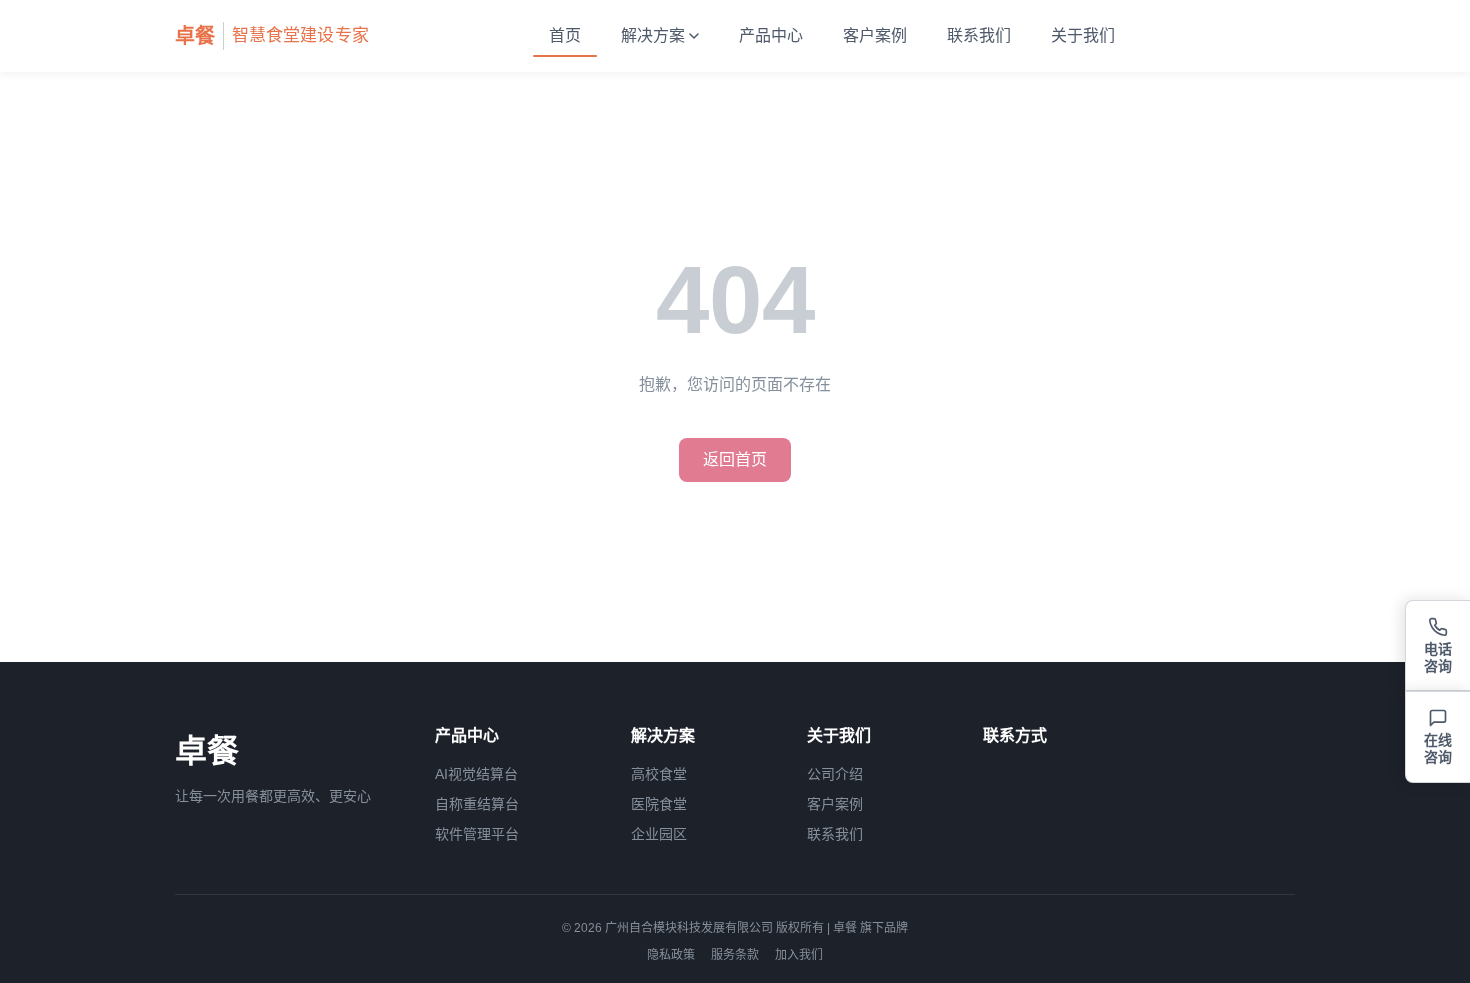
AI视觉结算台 (476, 774)
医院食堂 (659, 804)
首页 (565, 35)
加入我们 (799, 955)
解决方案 (653, 35)
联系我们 (979, 35)
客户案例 (875, 35)
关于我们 (1083, 35)
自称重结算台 (477, 804)
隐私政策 (671, 955)
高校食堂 (659, 774)
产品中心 (771, 35)
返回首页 (735, 459)
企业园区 (659, 834)
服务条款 (735, 955)
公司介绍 (835, 774)
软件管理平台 (477, 834)
